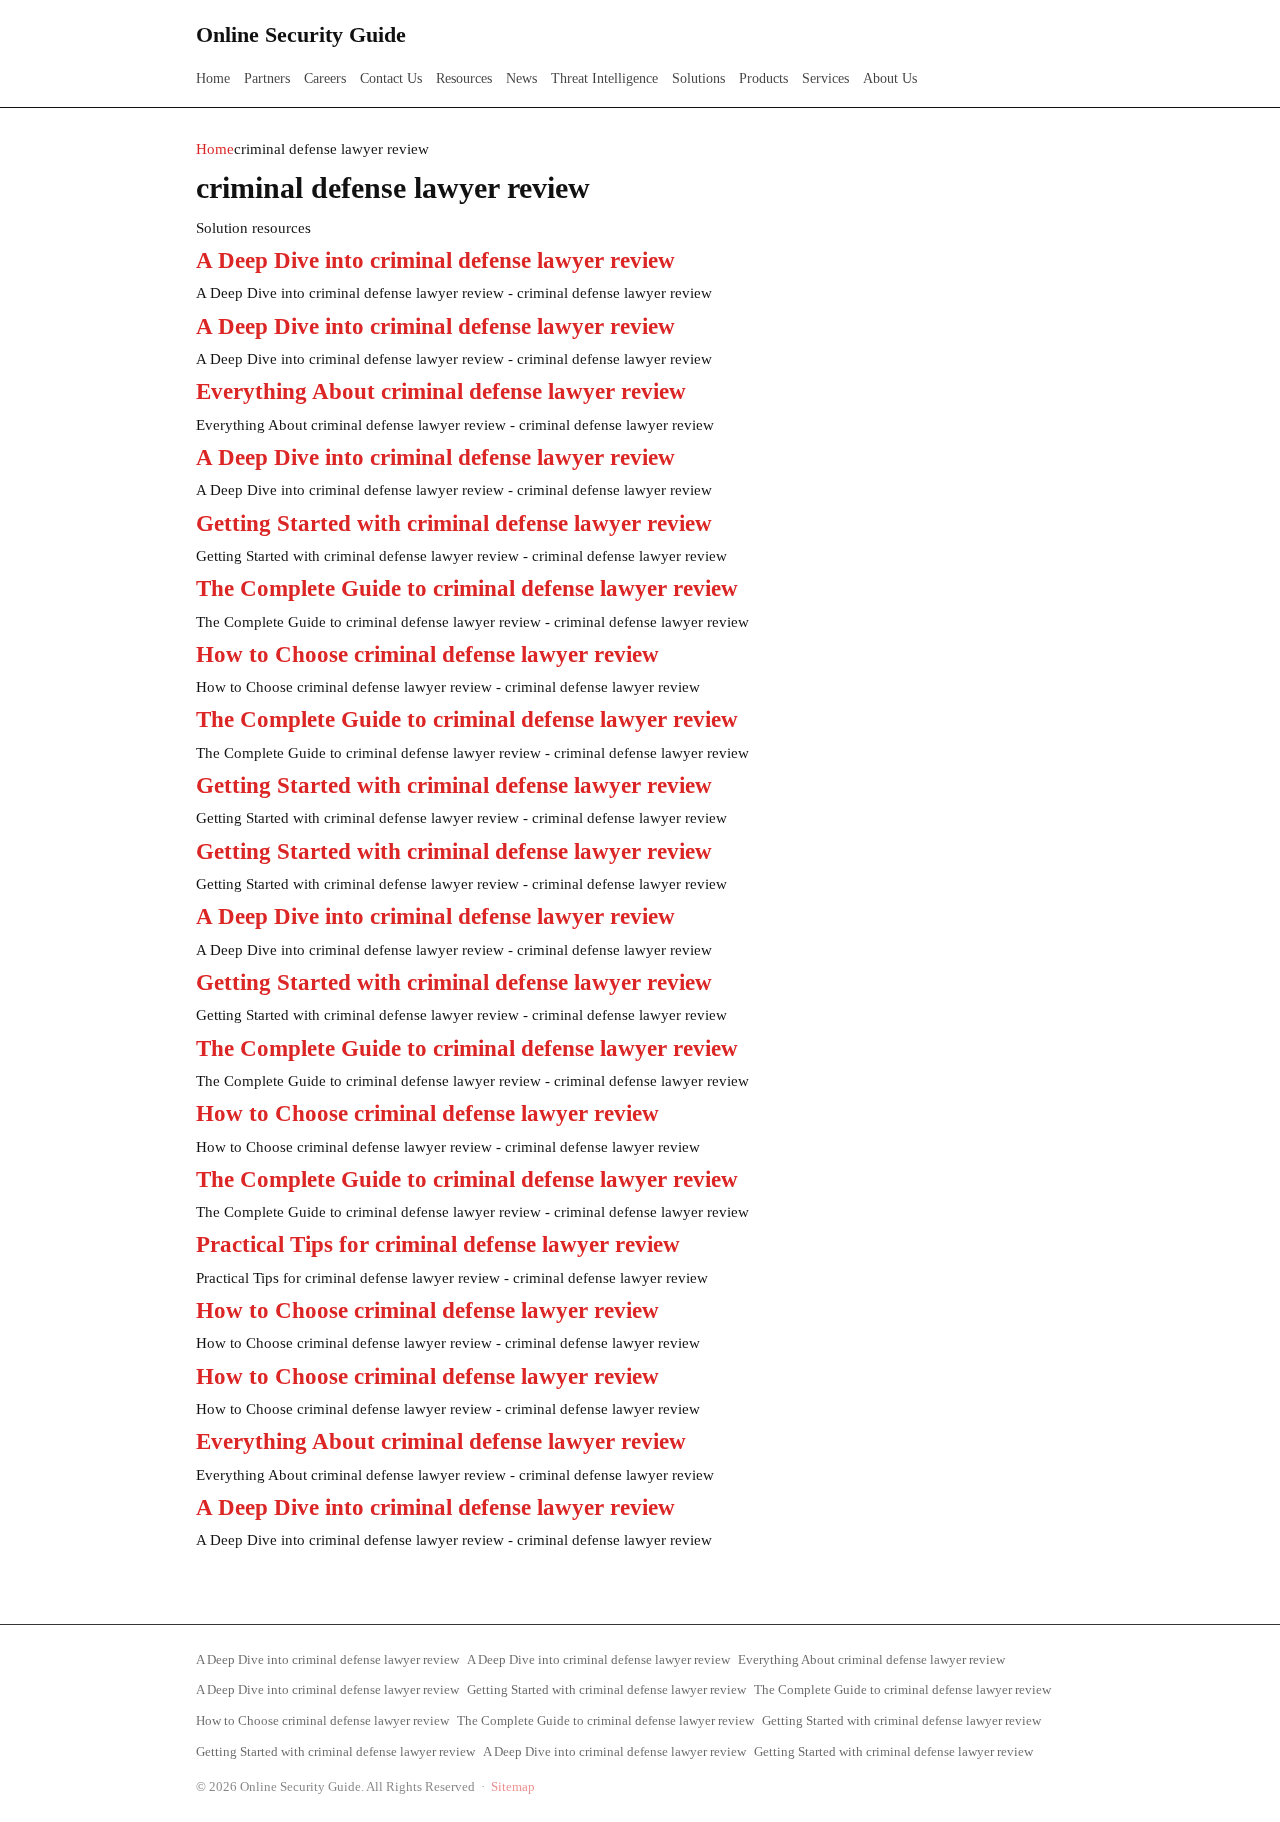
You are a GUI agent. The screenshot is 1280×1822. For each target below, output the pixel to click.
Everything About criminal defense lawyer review (441, 391)
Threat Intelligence (604, 78)
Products (763, 78)
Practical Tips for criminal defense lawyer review (438, 1244)
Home (213, 78)
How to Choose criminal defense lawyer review (427, 654)
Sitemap (513, 1786)
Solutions (698, 78)
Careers (325, 78)
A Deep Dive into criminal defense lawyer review (435, 260)
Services (825, 78)
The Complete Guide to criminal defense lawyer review (467, 588)
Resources (464, 78)
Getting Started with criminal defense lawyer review (454, 523)
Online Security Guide (301, 34)
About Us (890, 78)
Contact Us (391, 78)
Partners (267, 78)
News (521, 78)
